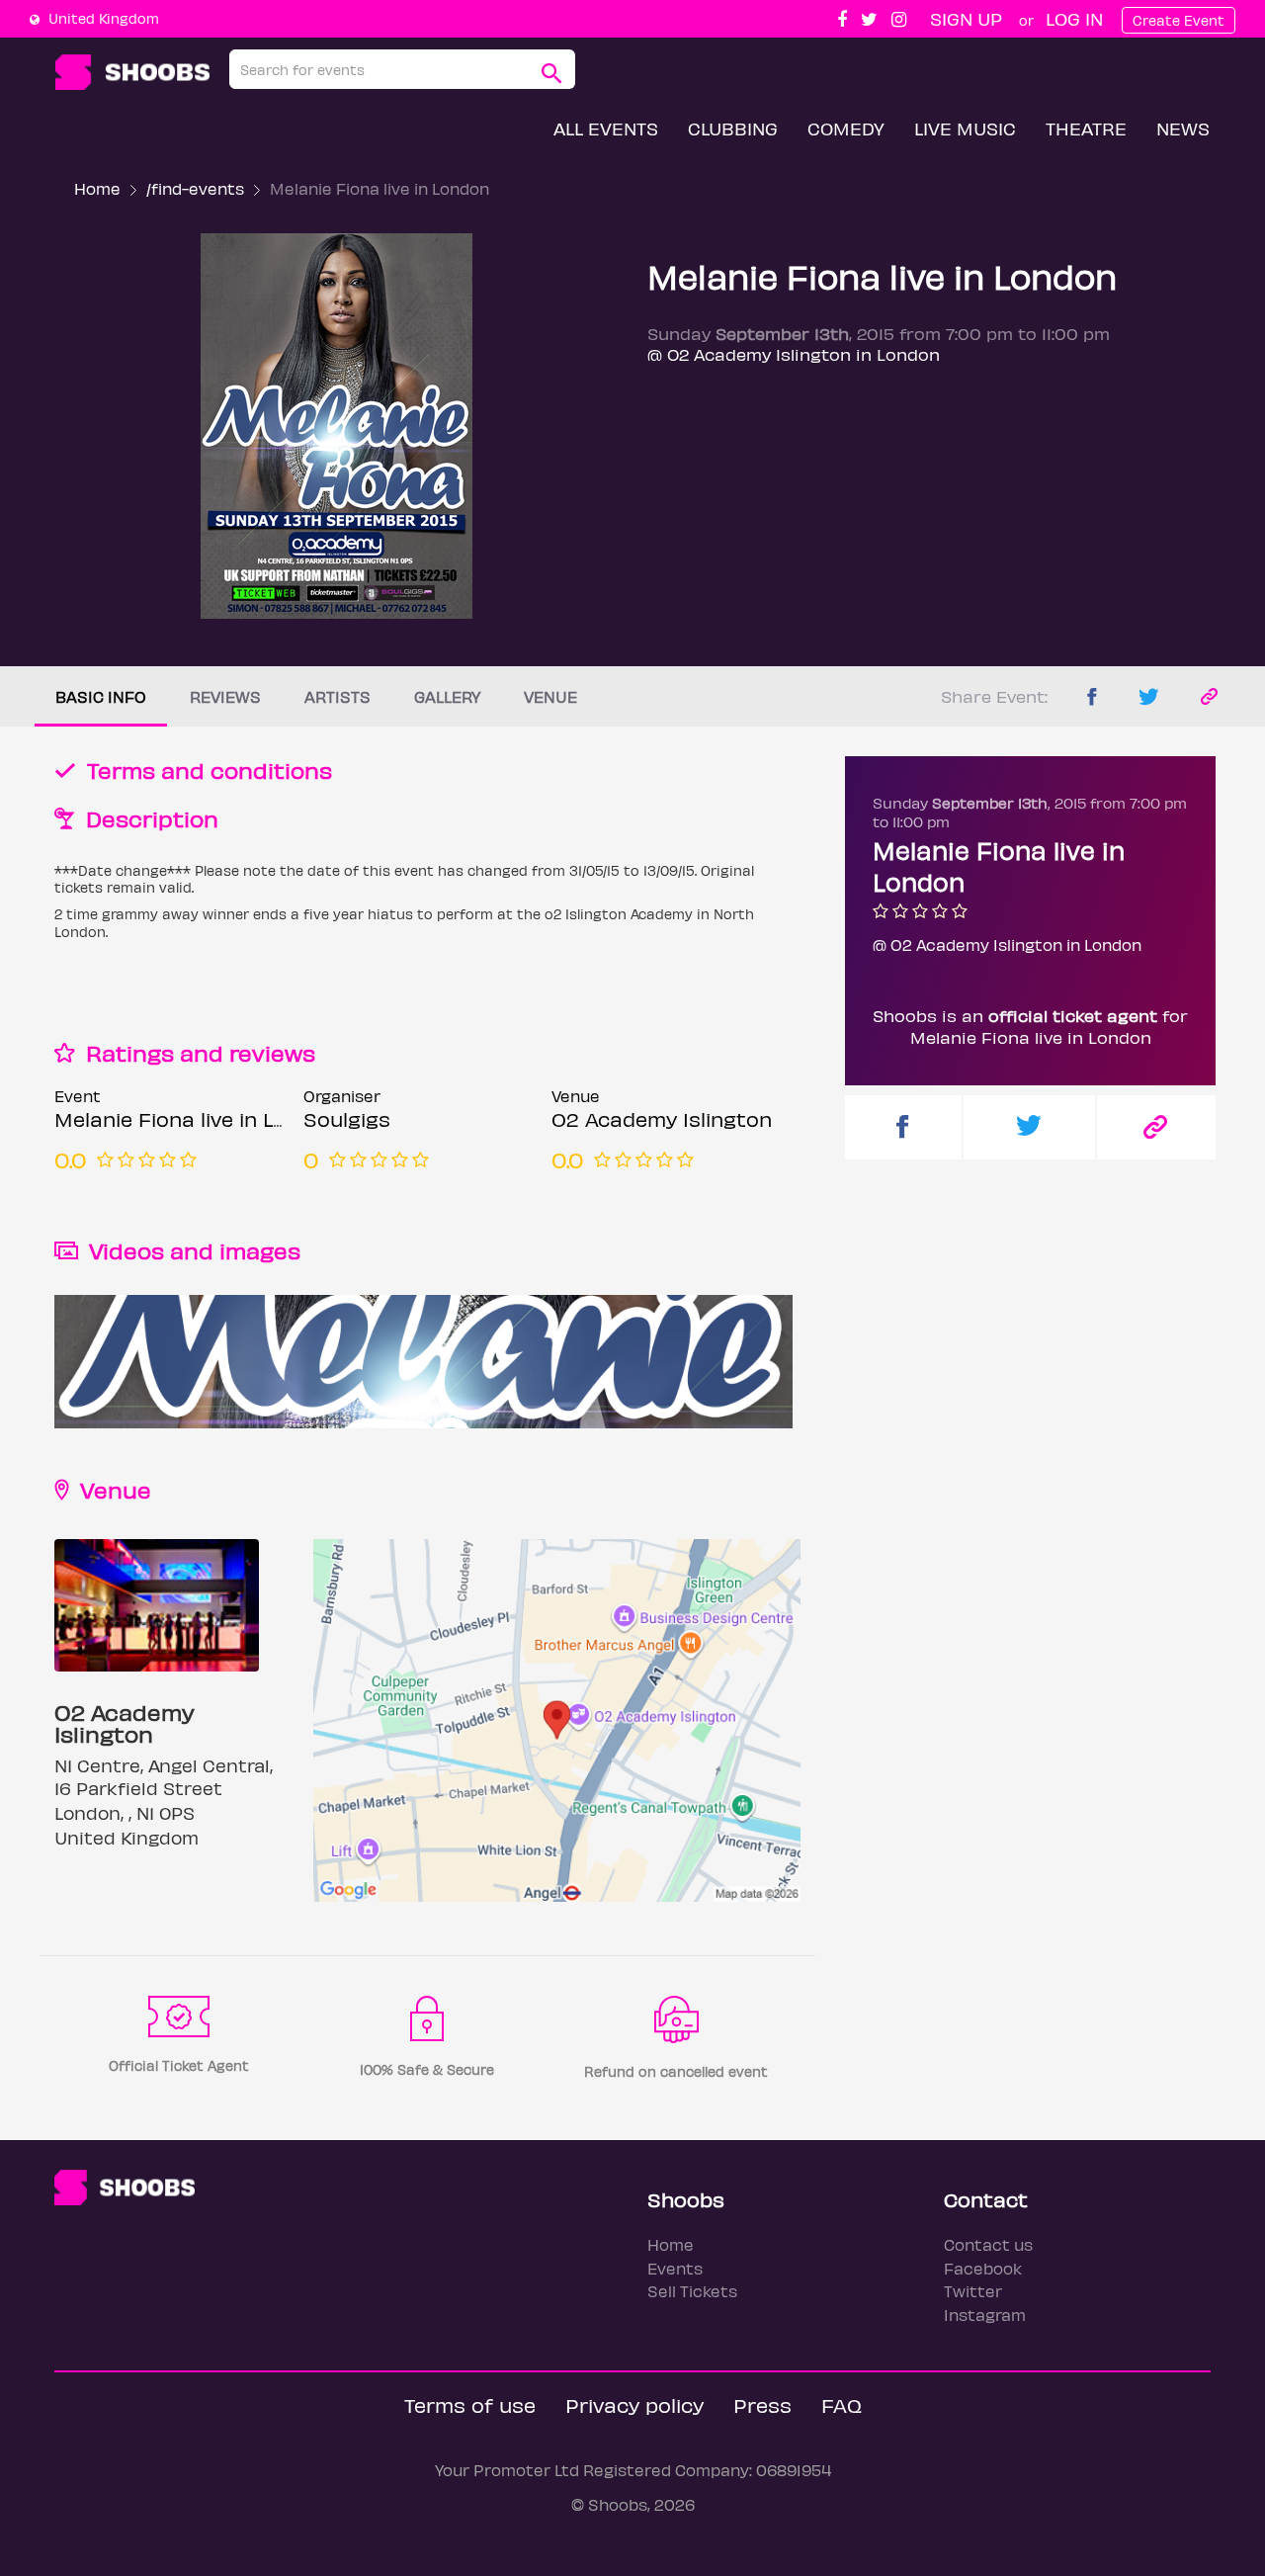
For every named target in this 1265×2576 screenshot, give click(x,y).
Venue (550, 696)
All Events (606, 128)
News (1183, 128)
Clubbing (733, 128)
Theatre (1086, 128)
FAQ (842, 2404)
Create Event (1179, 20)
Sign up (966, 18)
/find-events (195, 188)
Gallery (447, 696)
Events (675, 2268)
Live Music (965, 128)
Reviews (225, 696)
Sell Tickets (692, 2291)
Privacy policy (634, 2404)
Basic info (101, 696)
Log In (1074, 18)
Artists (337, 696)
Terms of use (470, 2404)
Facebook (983, 2268)
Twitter (973, 2291)
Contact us (988, 2244)
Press (762, 2404)
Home (97, 188)
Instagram (985, 2315)
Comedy (846, 128)
